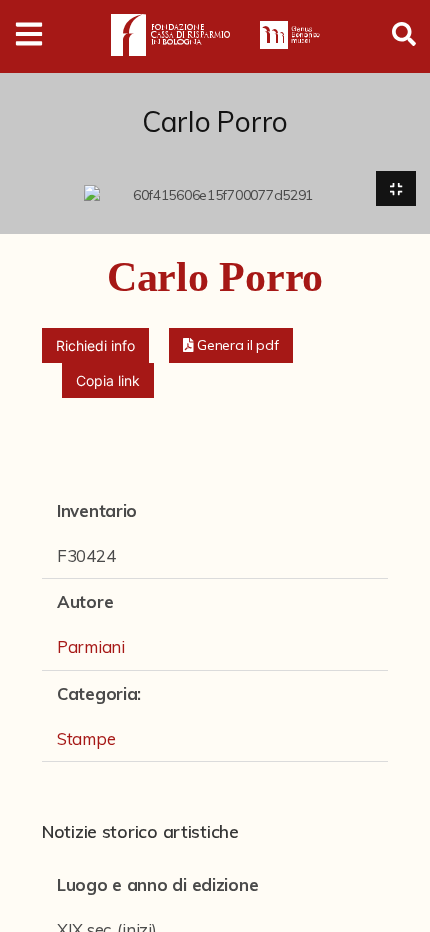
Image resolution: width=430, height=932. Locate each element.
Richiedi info (95, 345)
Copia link (108, 380)
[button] (231, 345)
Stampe (86, 738)
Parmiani (91, 646)
